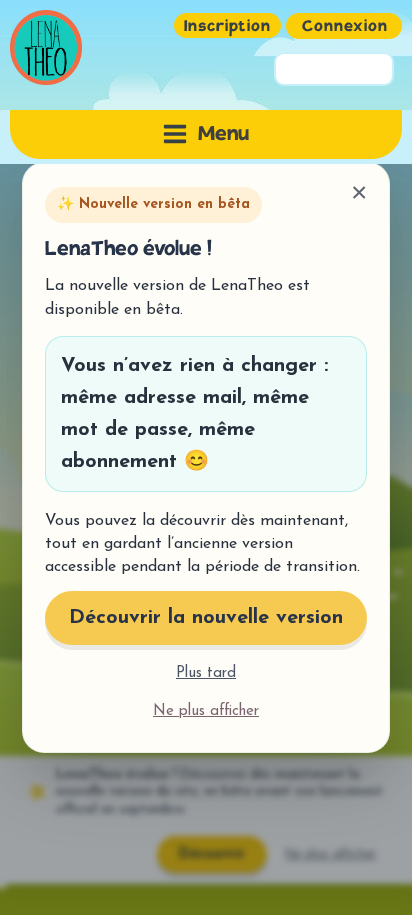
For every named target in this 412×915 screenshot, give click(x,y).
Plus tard (206, 673)
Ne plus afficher (206, 711)
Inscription (227, 27)
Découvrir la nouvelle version (206, 618)
